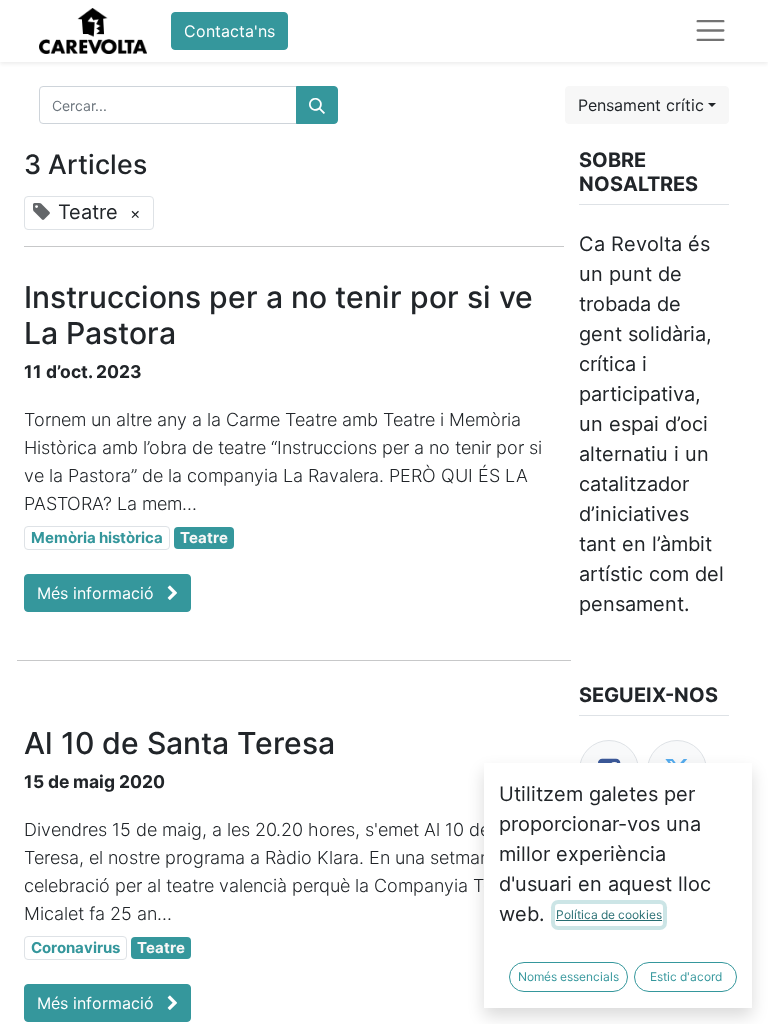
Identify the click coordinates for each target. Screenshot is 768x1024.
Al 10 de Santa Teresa (179, 743)
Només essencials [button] (568, 976)
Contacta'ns (229, 31)
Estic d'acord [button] (686, 976)
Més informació (98, 593)
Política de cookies (609, 914)
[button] (647, 105)
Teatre (204, 537)
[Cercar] (317, 105)
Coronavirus (75, 947)
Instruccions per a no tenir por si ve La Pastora (278, 315)
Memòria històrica (97, 537)
